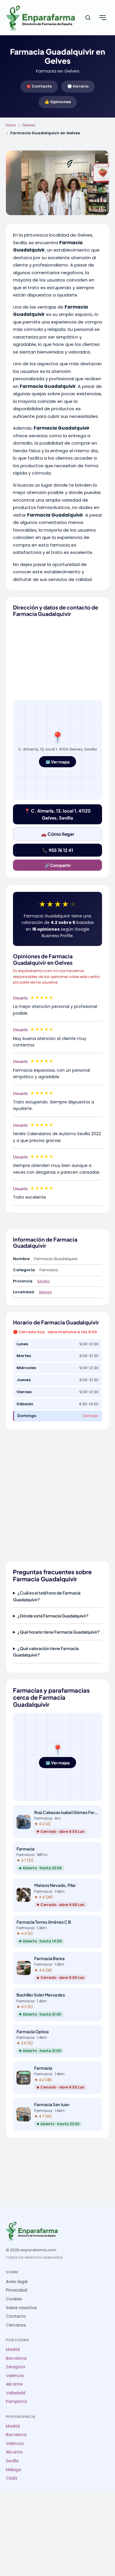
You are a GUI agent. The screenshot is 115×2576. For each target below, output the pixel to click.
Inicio (11, 125)
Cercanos (16, 2325)
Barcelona (16, 2358)
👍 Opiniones (58, 102)
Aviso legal (17, 2282)
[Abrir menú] (103, 18)
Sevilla (43, 1281)
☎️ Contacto (39, 86)
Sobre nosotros (21, 2308)
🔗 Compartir (58, 865)
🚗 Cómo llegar (58, 834)
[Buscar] (88, 18)
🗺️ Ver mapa (57, 762)
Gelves (29, 125)
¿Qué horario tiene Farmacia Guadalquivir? (59, 1632)
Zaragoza (15, 2367)
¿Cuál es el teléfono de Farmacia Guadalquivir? (47, 1596)
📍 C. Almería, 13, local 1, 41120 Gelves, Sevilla (58, 814)
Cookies (14, 2299)
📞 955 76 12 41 (58, 850)
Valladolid (16, 2393)
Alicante (14, 2384)
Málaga (13, 2470)
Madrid (13, 2350)
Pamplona (16, 2402)
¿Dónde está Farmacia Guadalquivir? (53, 1616)
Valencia (15, 2376)
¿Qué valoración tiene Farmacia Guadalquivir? (46, 1652)
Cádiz (12, 2478)
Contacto (16, 2316)
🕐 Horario (78, 86)
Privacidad (17, 2290)
